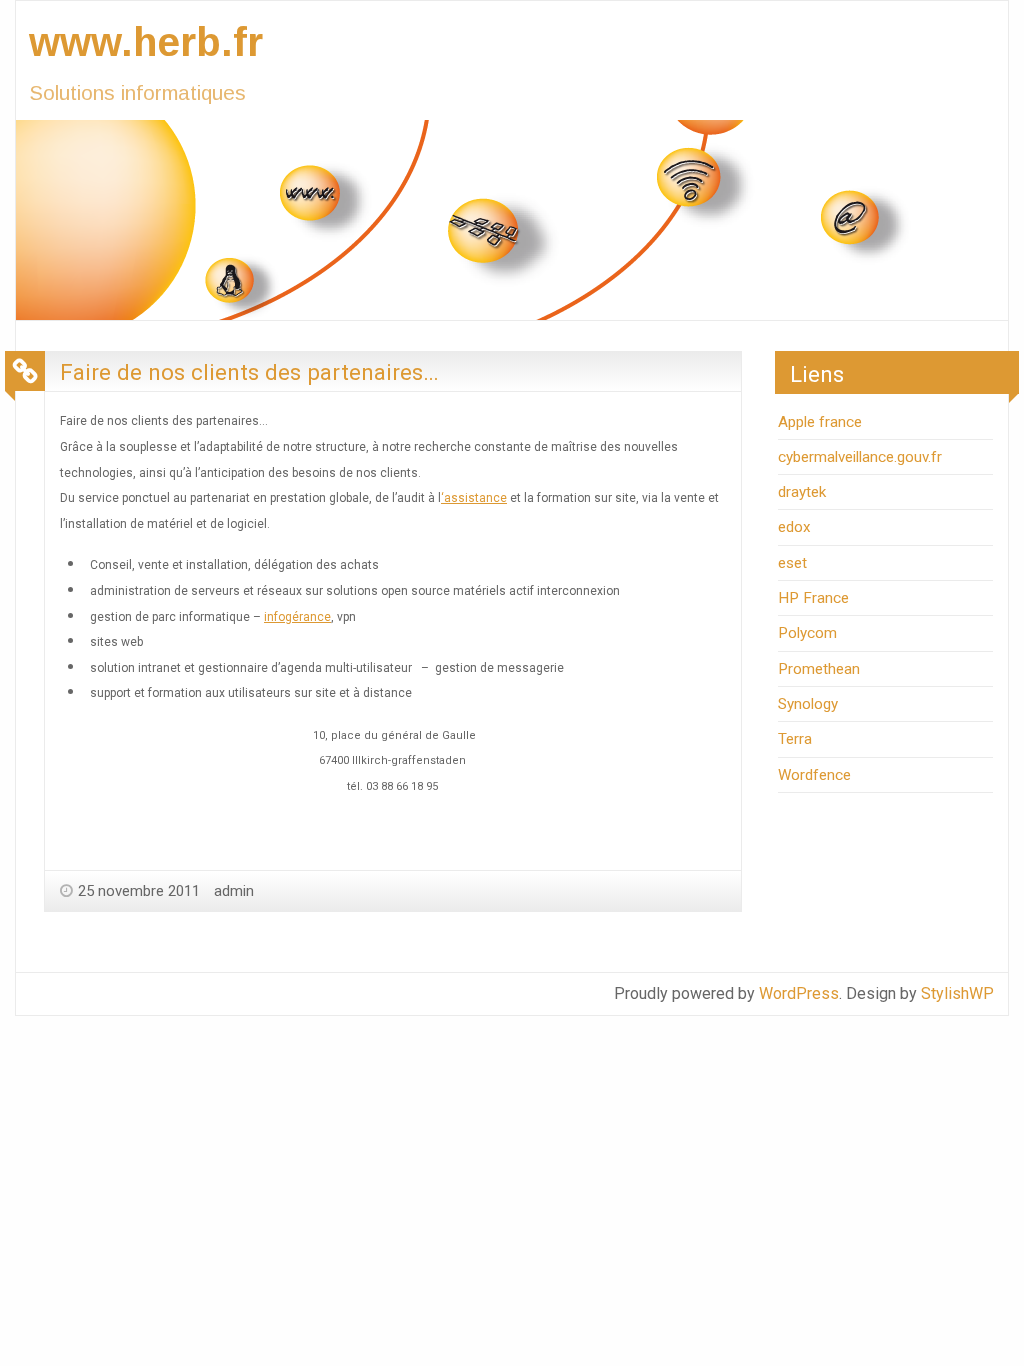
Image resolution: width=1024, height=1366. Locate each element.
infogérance (297, 617)
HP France (813, 598)
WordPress (799, 993)
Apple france (820, 422)
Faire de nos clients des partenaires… (249, 372)
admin (234, 891)
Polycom (807, 633)
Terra (795, 739)
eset (792, 563)
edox (794, 527)
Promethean (819, 669)
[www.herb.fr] (496, 218)
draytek (802, 492)
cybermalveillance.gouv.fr (860, 457)
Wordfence (814, 775)
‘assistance (474, 498)
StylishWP (957, 993)
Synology (808, 704)
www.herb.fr (146, 42)
